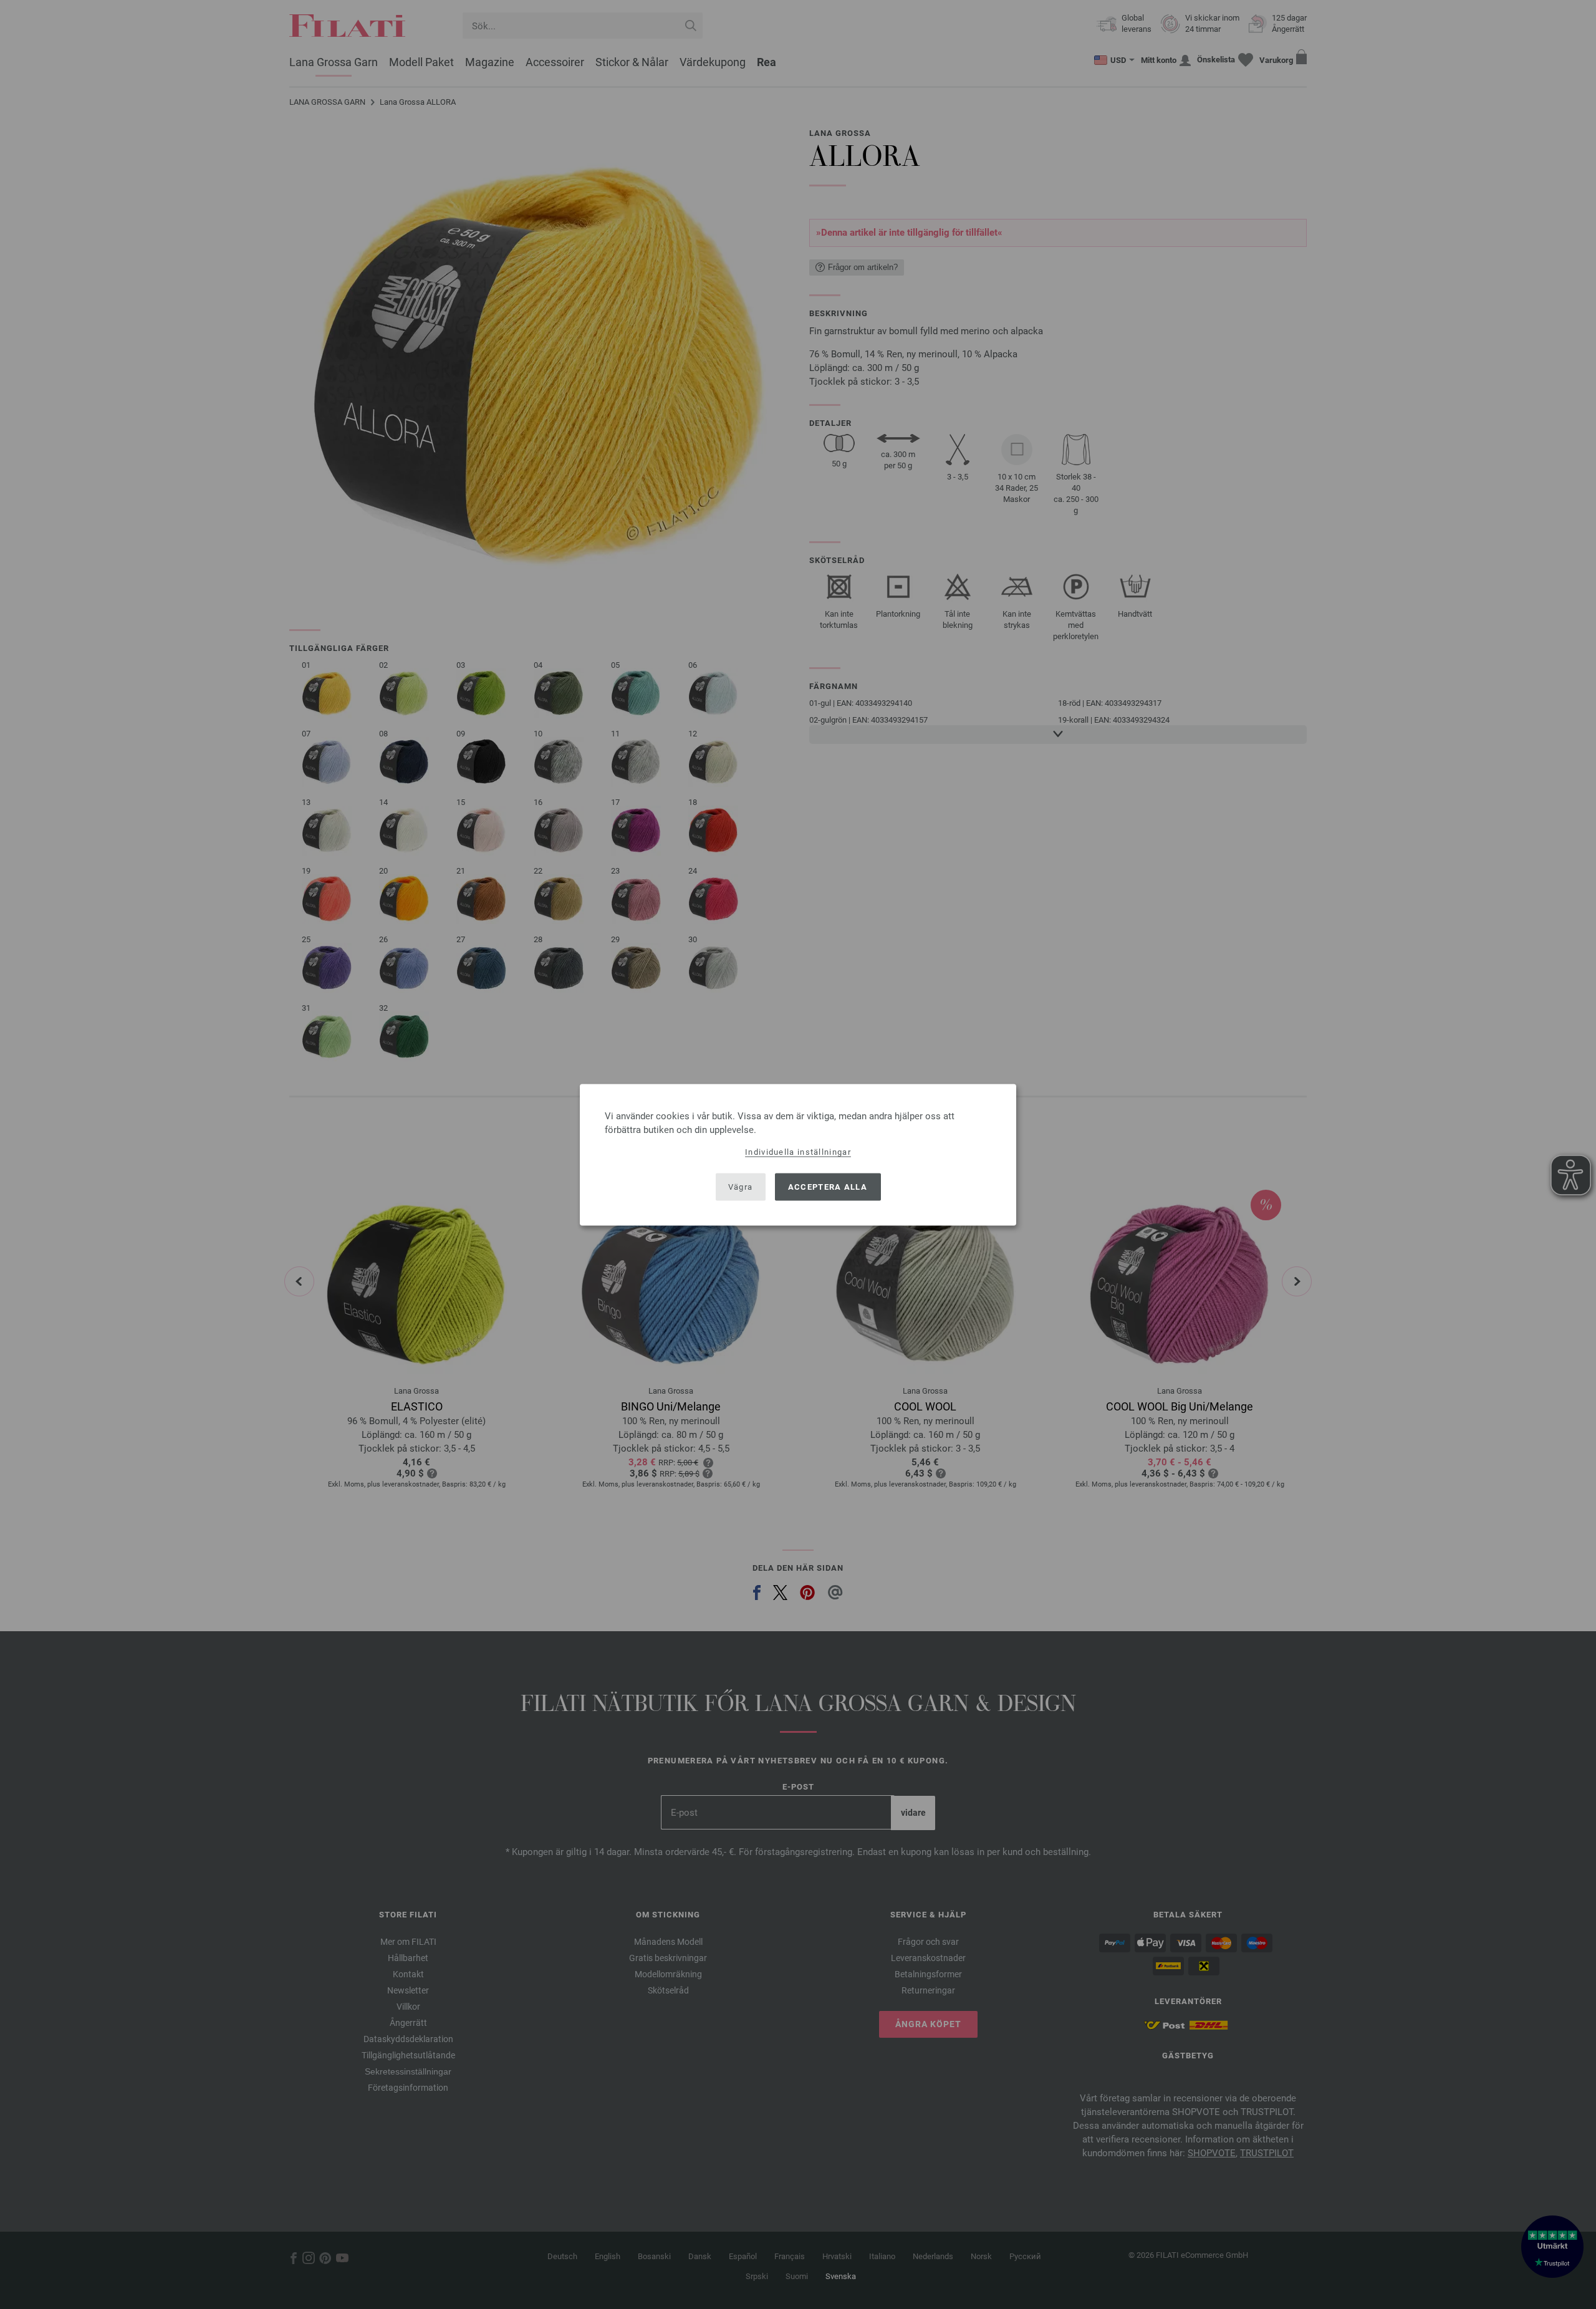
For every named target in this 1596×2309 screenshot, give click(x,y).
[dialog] (798, 1154)
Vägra (741, 1187)
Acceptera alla (828, 1187)
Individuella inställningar (798, 1151)
